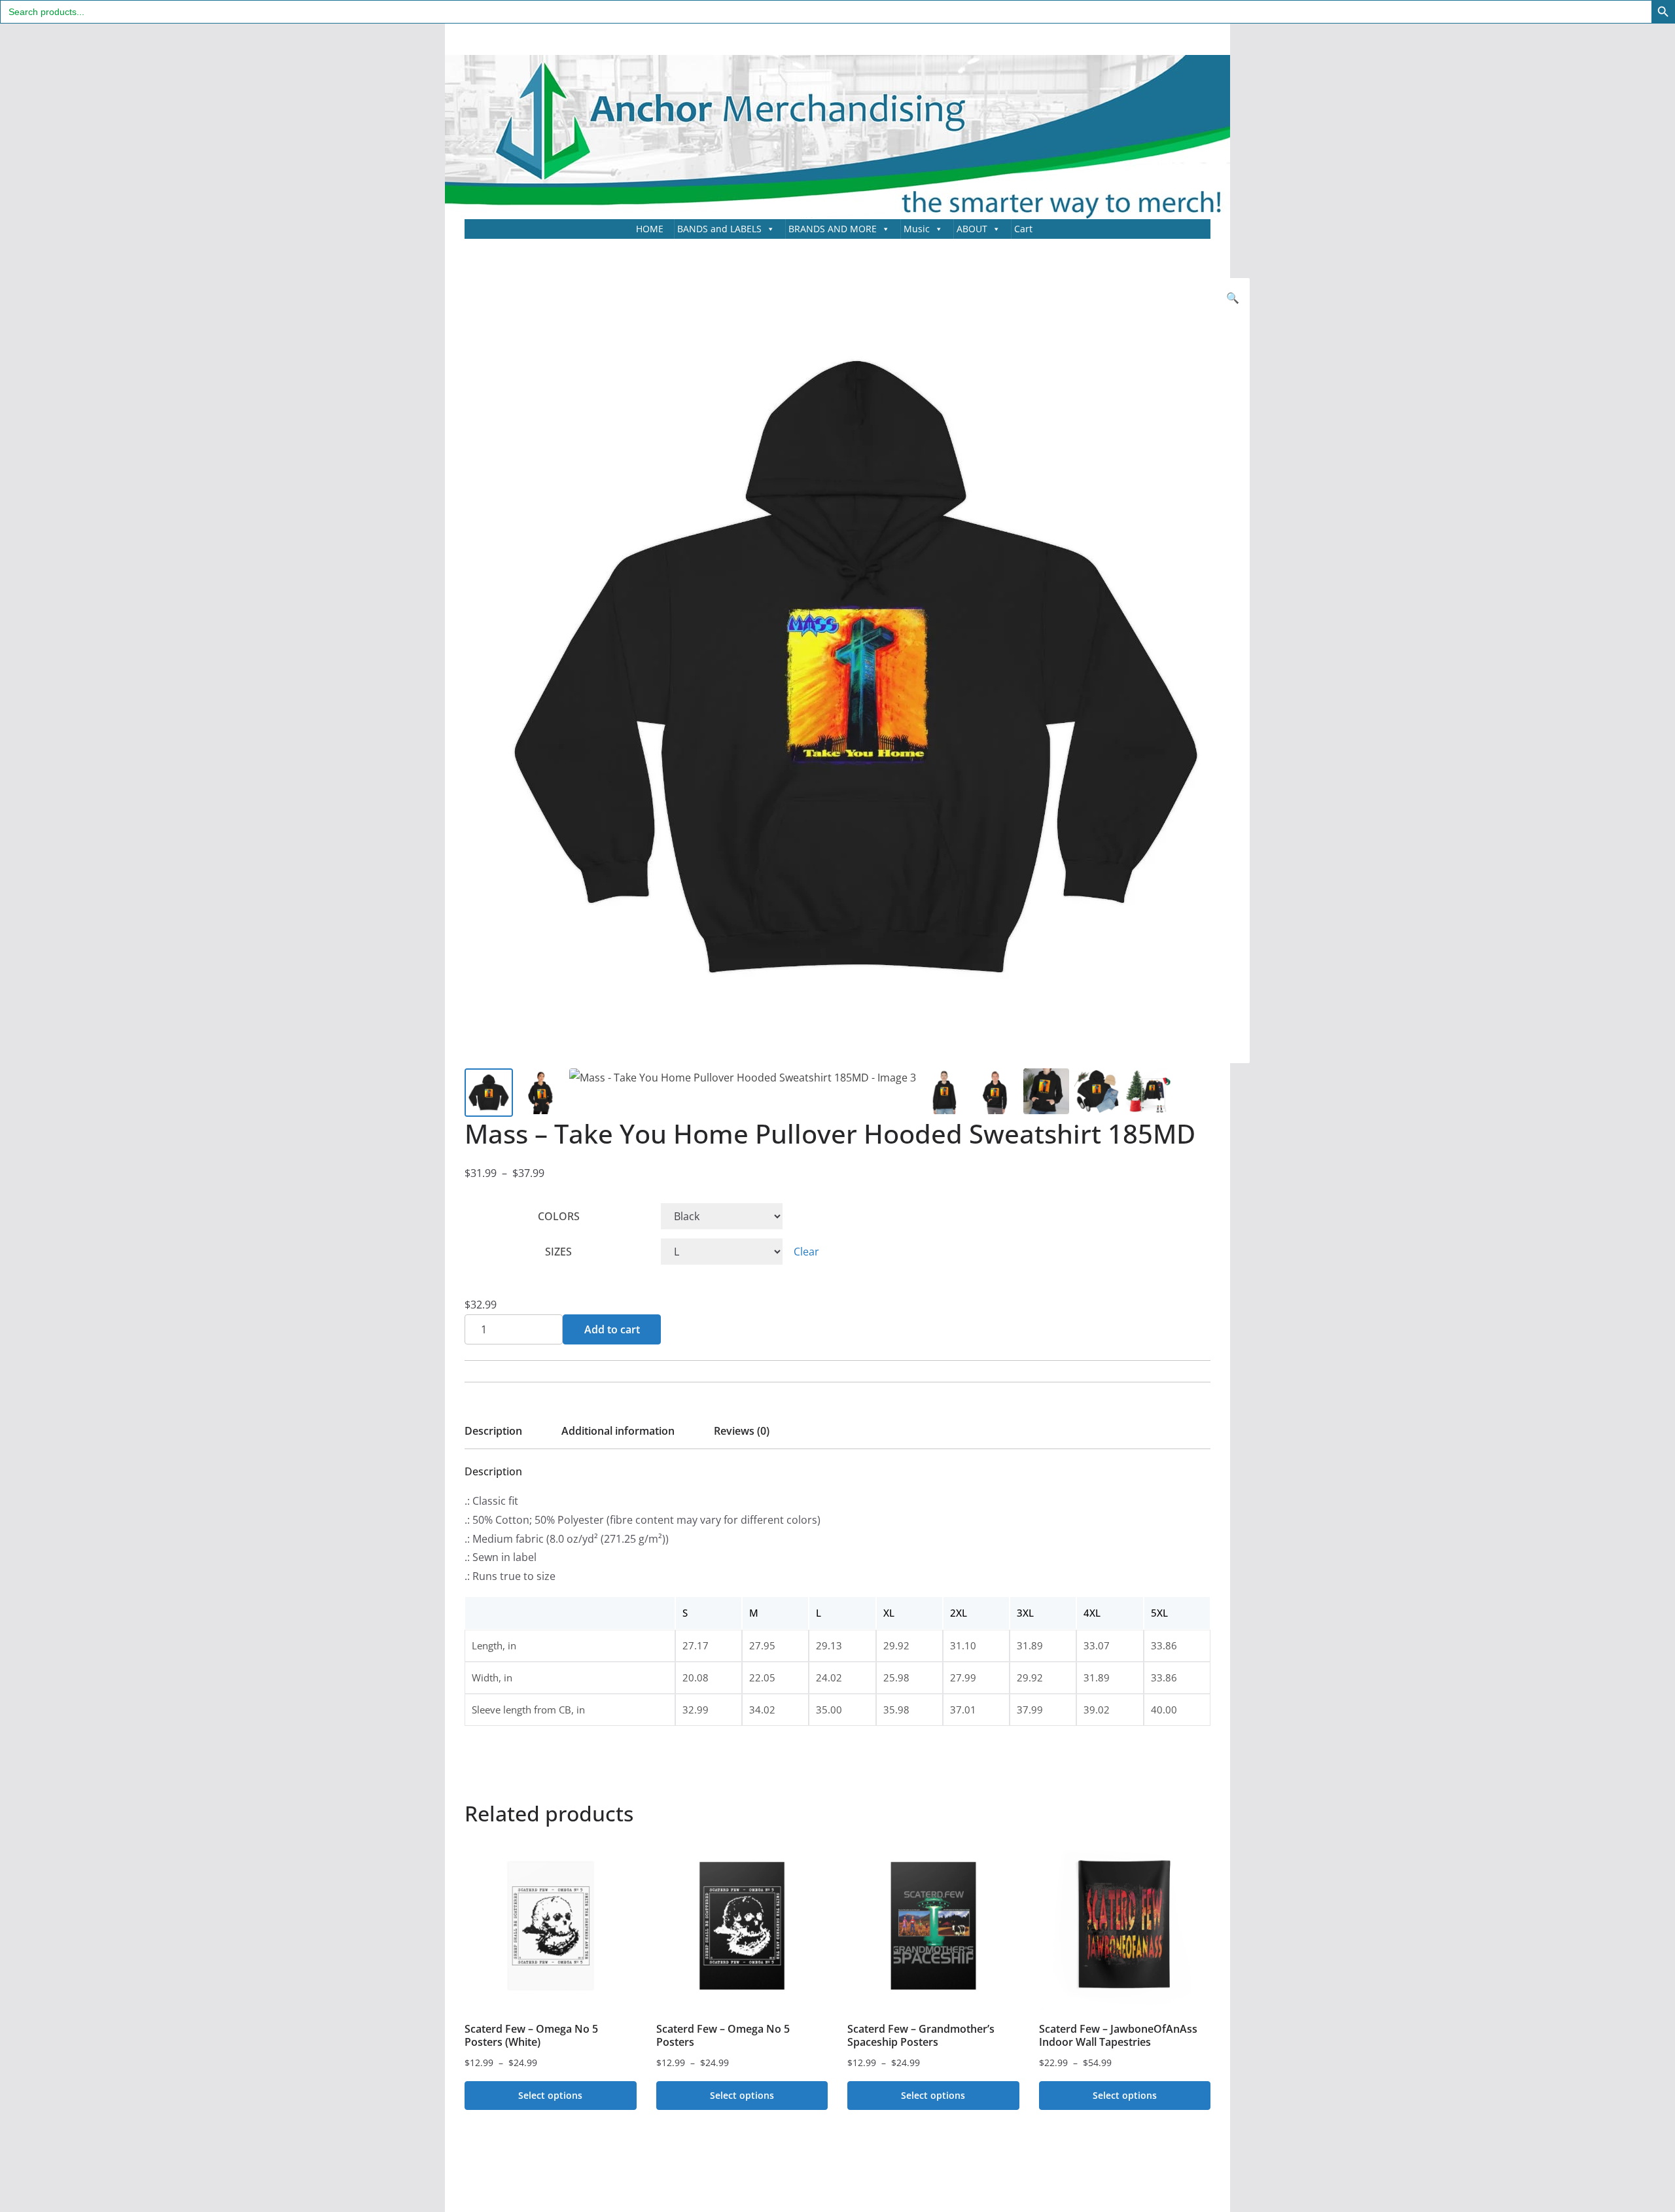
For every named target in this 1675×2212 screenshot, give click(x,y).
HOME (650, 229)
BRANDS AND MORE (833, 229)
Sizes (558, 1252)
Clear (806, 1252)
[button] (1233, 298)
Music (917, 229)
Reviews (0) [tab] (742, 1431)
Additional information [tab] (618, 1431)
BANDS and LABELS (719, 229)
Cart (1023, 229)
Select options (550, 2095)
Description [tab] (493, 1431)
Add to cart (612, 1329)
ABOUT (972, 229)
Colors (559, 1216)
